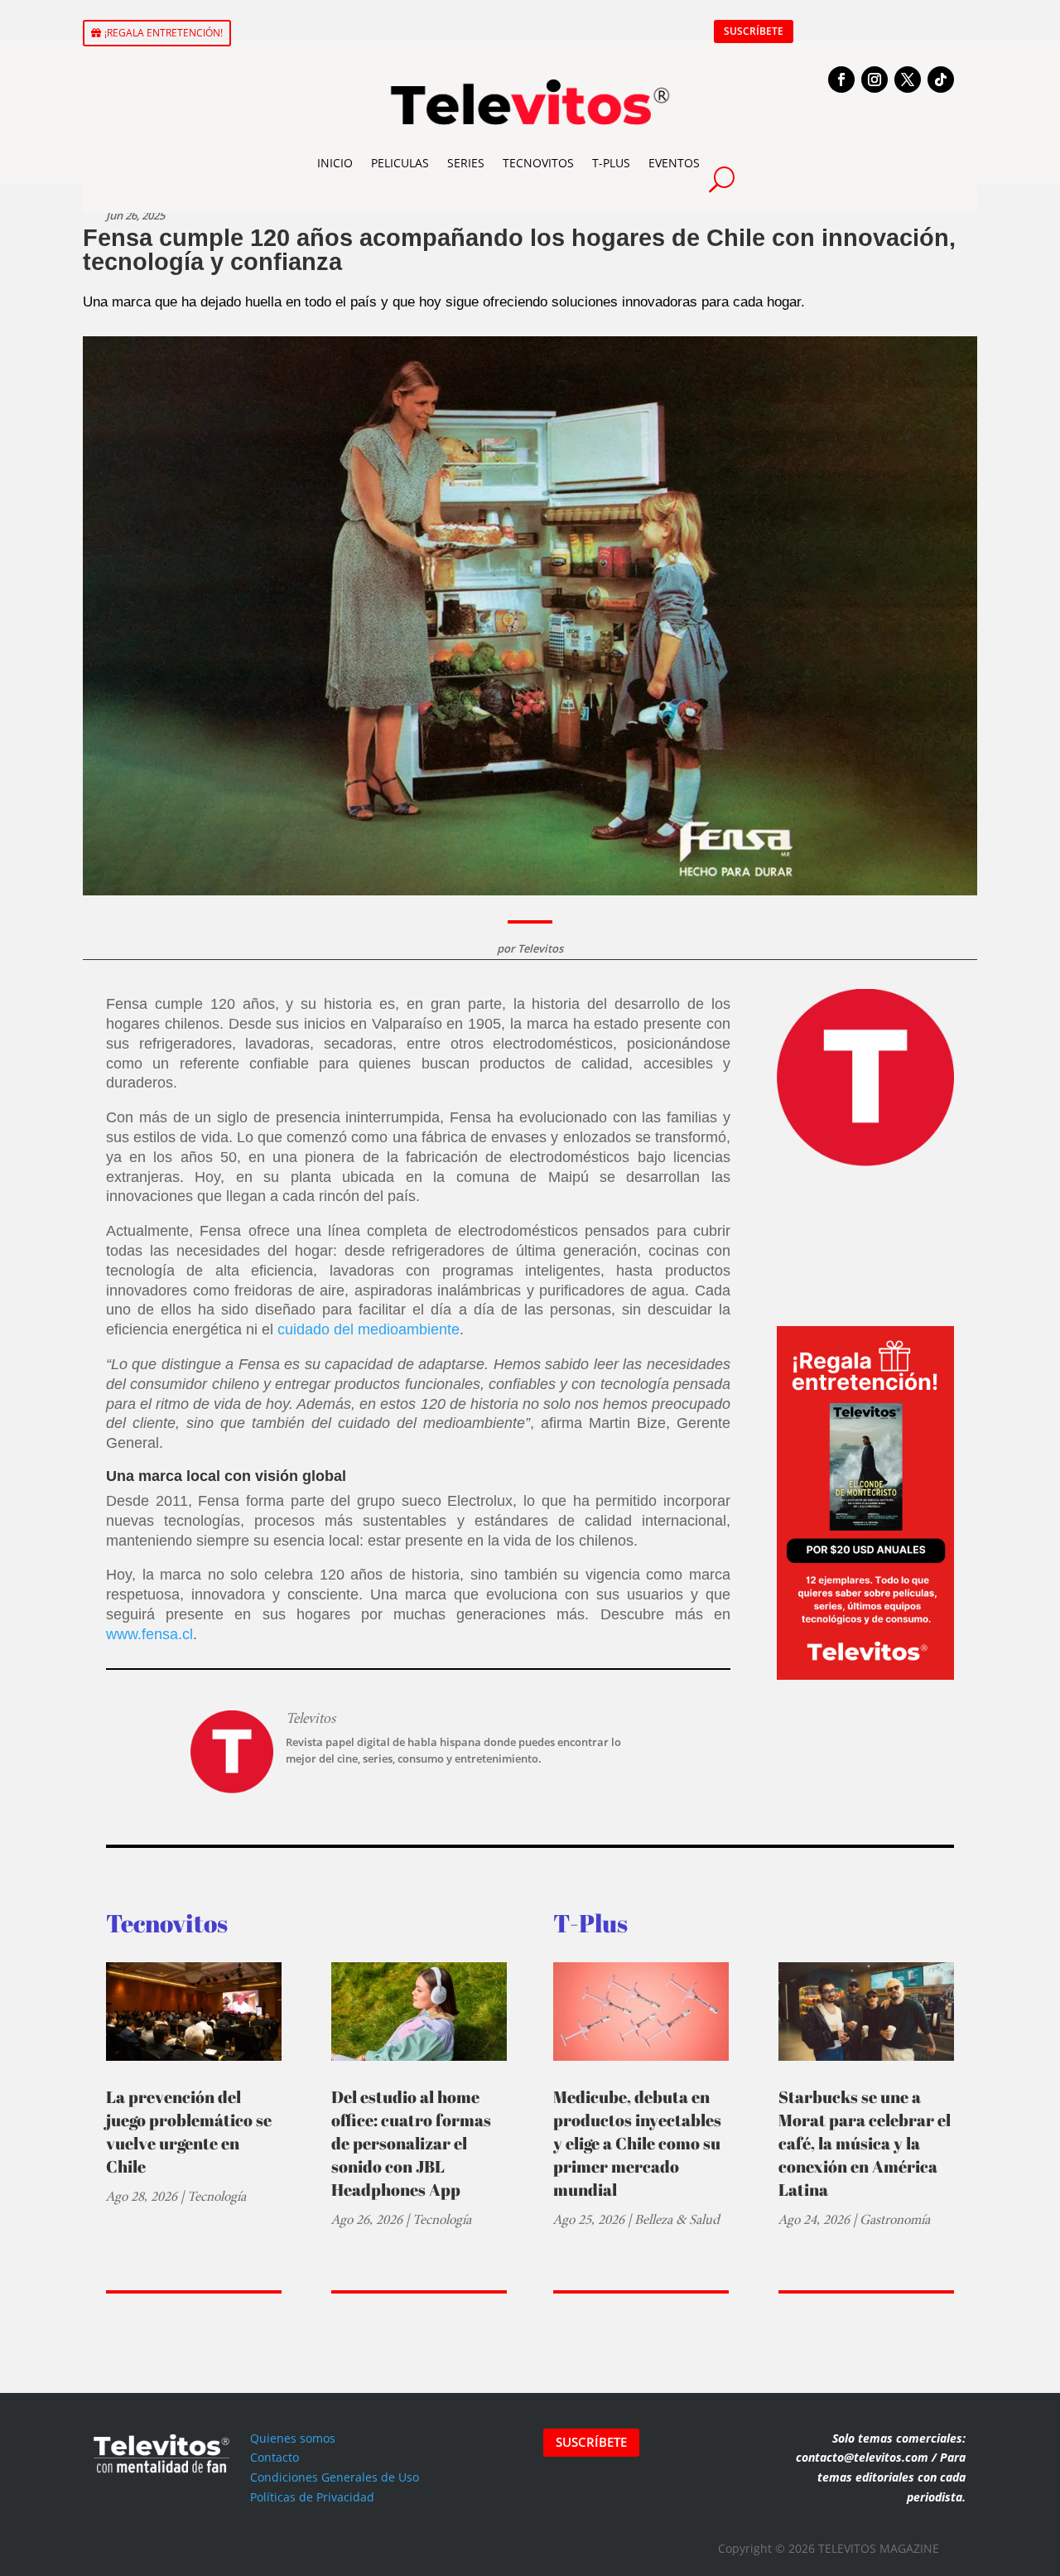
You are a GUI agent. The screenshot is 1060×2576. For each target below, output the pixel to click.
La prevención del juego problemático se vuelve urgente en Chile (189, 2132)
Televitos (540, 948)
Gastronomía (895, 2219)
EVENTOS (674, 163)
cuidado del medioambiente (369, 1329)
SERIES (466, 163)
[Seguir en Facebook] (841, 80)
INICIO (335, 163)
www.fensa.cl (149, 1634)
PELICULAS (400, 163)
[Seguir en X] (908, 80)
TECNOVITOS (538, 163)
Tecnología (217, 2196)
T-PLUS (611, 163)
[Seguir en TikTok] (941, 80)
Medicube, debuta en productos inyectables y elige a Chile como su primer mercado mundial (637, 2143)
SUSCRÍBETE (754, 31)
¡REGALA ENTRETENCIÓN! (164, 33)
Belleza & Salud (677, 2219)
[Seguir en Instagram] (874, 80)
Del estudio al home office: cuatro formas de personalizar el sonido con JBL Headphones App (411, 2143)
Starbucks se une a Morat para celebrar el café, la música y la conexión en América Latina (865, 2143)
